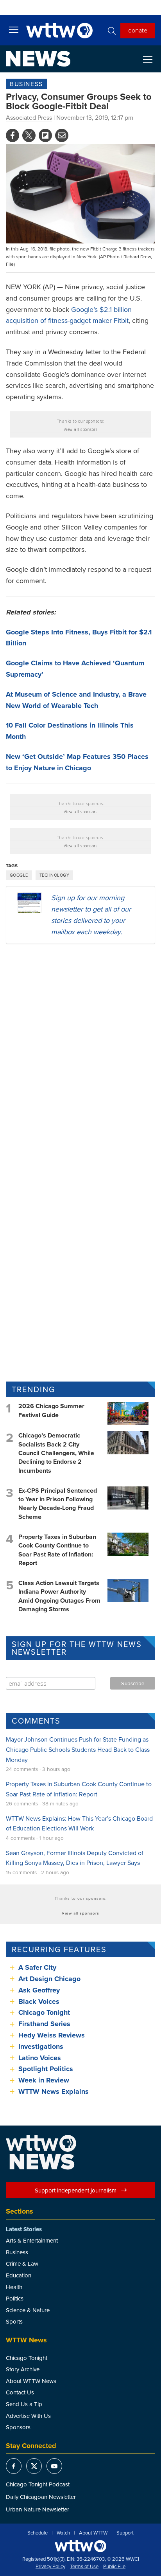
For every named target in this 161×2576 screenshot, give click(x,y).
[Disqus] (80, 1052)
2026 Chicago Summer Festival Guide (51, 1410)
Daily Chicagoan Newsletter (41, 2497)
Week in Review (44, 2080)
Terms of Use (84, 2567)
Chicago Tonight (44, 2012)
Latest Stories (24, 2229)
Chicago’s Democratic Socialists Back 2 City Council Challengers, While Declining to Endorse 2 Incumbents (56, 1453)
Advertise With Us (28, 2416)
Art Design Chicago (49, 1979)
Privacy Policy (50, 2567)
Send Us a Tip (24, 2404)
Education (19, 2275)
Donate (138, 30)
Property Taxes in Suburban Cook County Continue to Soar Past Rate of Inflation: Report (57, 1550)
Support (125, 2533)
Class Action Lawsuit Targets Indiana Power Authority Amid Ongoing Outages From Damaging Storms (59, 1596)
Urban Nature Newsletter (38, 2509)
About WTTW (93, 2533)
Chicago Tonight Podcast (38, 2484)
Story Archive (23, 2369)
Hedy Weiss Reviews (52, 2035)
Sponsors (18, 2427)
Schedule (38, 2533)
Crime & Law (22, 2263)
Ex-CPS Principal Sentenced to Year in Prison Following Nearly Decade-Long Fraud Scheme (58, 1504)
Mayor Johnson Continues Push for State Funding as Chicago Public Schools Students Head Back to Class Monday (78, 1749)
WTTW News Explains (55, 2091)
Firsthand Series (44, 2024)
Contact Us (20, 2392)
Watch (63, 2533)
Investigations (41, 2046)
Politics (15, 2298)
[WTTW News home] (38, 59)
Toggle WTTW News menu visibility (152, 59)
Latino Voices (40, 2058)
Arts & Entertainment (32, 2240)
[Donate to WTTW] (80, 2546)
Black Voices (39, 2001)
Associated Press (29, 117)
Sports (14, 2321)
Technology (54, 875)
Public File (114, 2567)
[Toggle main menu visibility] (14, 29)
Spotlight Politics (46, 2069)
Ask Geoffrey (39, 1990)
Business (26, 84)
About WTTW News (31, 2381)
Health (14, 2287)
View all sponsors (81, 429)
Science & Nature (28, 2310)
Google (19, 875)
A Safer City (37, 1967)
